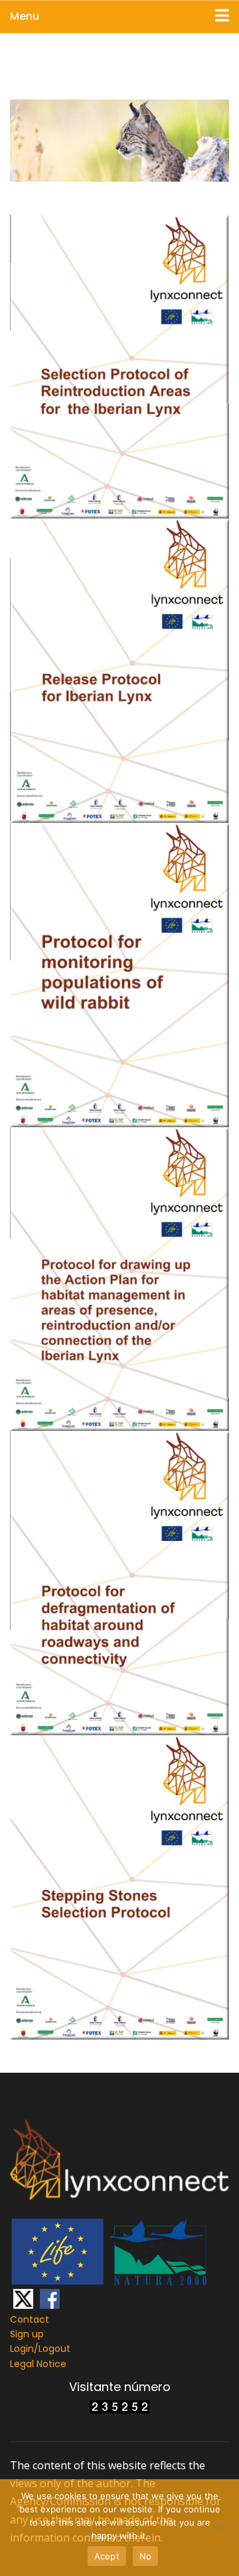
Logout (54, 2349)
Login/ (24, 2349)
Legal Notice (38, 2364)
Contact (30, 2319)
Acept (107, 2556)
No (146, 2556)
